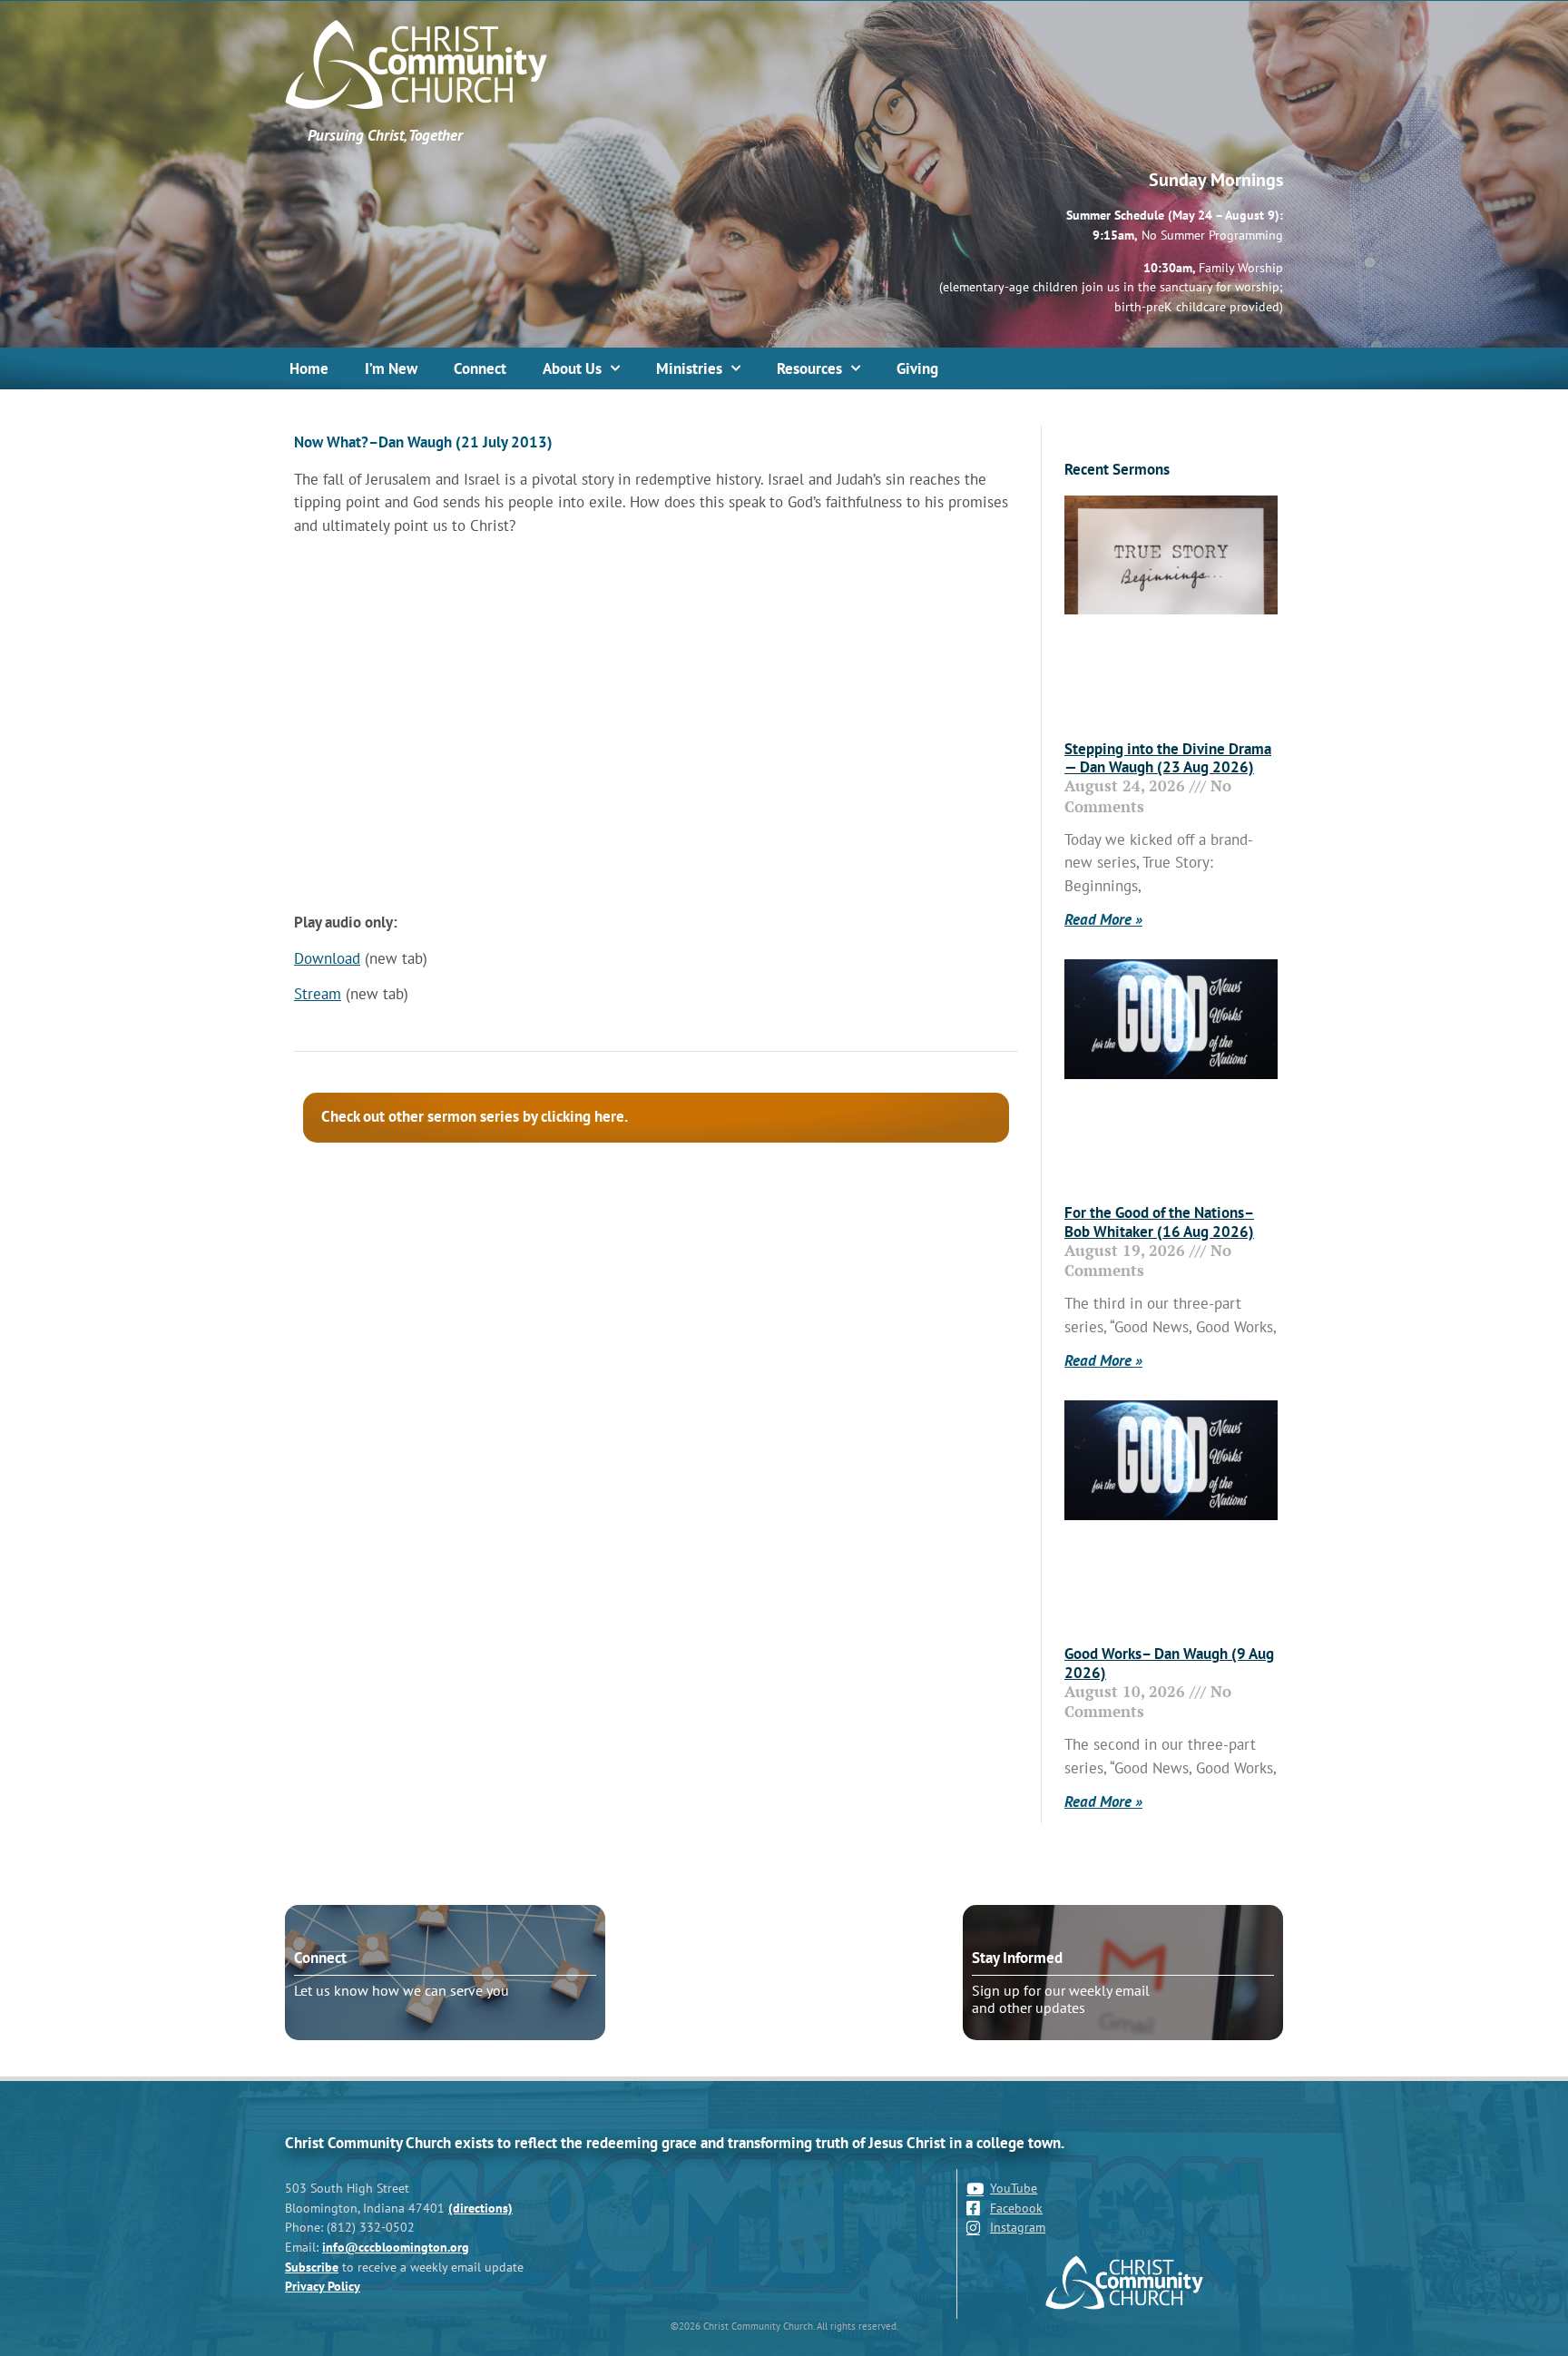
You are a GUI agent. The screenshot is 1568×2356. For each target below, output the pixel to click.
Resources (809, 368)
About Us (572, 368)
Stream (318, 994)
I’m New (391, 368)
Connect (480, 368)
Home (309, 368)
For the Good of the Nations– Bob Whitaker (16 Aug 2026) (1159, 1222)
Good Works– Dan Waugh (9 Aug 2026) (1169, 1663)
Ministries (689, 368)
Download (327, 958)
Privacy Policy (323, 2286)
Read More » (1103, 919)
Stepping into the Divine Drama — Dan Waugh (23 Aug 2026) (1168, 758)
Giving (917, 368)
